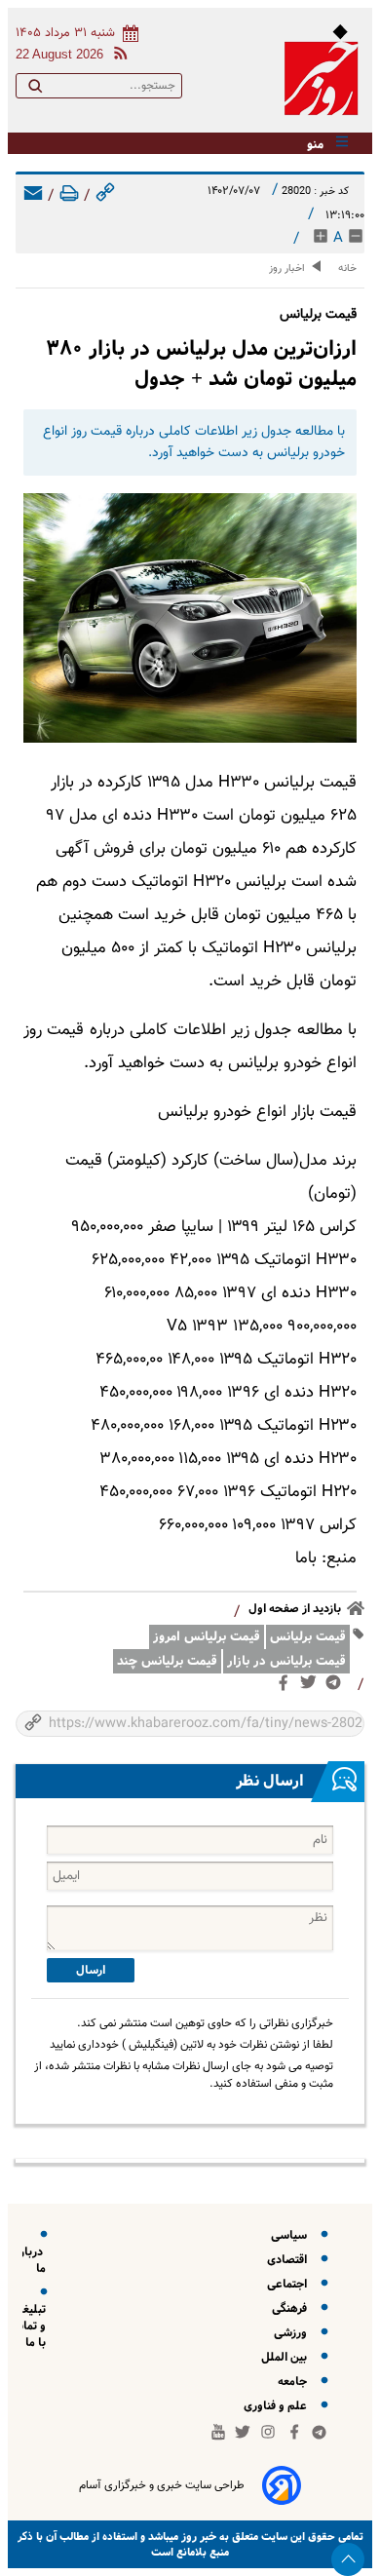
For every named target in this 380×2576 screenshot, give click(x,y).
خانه (347, 269)
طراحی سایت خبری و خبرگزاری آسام (162, 2485)
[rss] (117, 56)
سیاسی (292, 2235)
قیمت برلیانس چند (167, 1661)
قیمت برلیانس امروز (207, 1637)
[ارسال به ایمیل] (33, 196)
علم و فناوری (278, 2406)
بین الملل (287, 2357)
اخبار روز (287, 269)
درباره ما (30, 2260)
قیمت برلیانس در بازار (286, 1661)
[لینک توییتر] (312, 1686)
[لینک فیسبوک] (287, 1687)
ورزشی (293, 2333)
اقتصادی (290, 2260)
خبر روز (197, 2537)
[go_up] (348, 2559)
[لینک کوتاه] (105, 196)
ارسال (91, 1970)
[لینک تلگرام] (337, 1687)
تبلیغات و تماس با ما (27, 2326)
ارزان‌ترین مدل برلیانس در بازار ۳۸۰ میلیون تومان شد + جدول (201, 364)
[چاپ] (69, 196)
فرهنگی (292, 2308)
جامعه (295, 2382)
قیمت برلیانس (308, 1637)
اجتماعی (290, 2284)
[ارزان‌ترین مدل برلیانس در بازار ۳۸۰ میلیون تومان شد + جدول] (190, 618)
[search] (35, 90)
